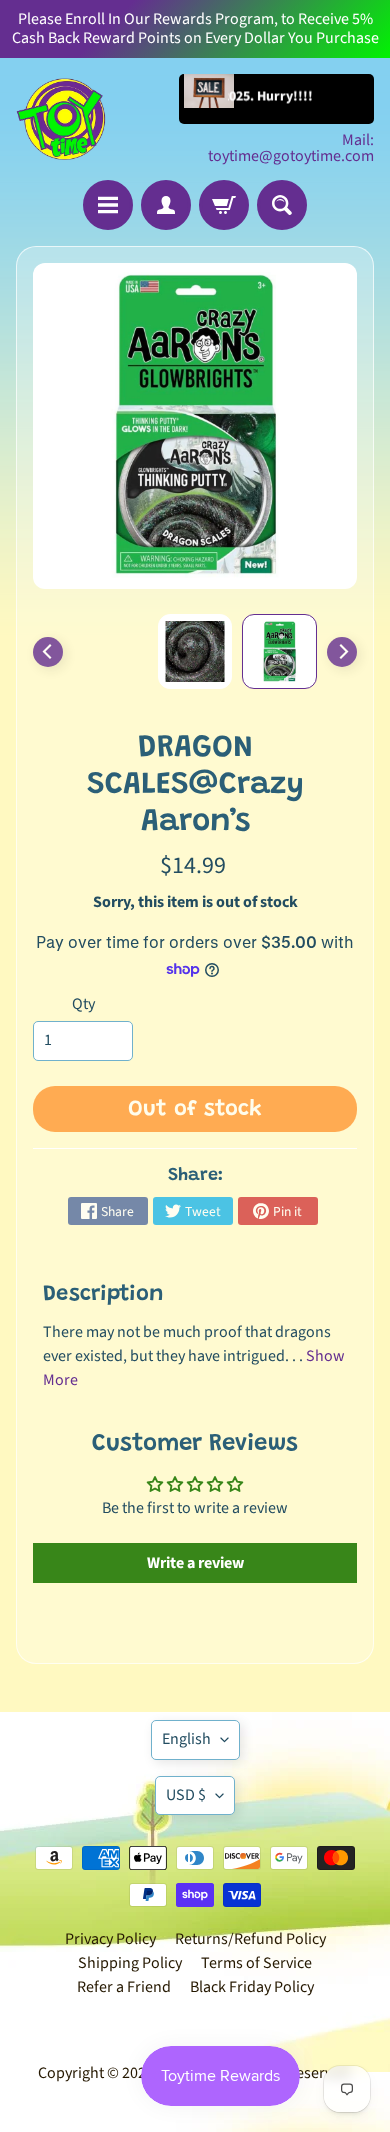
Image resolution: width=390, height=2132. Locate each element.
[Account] (166, 205)
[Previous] (48, 652)
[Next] (342, 652)
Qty (83, 1004)
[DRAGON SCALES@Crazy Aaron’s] (279, 651)
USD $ (186, 1795)
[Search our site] (282, 205)
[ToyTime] (61, 119)
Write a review (195, 1563)
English (186, 1739)
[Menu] (108, 205)
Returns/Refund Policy (250, 1939)
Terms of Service (256, 1963)
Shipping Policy (130, 1963)
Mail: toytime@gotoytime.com (291, 148)
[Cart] (224, 205)
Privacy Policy (110, 1939)
